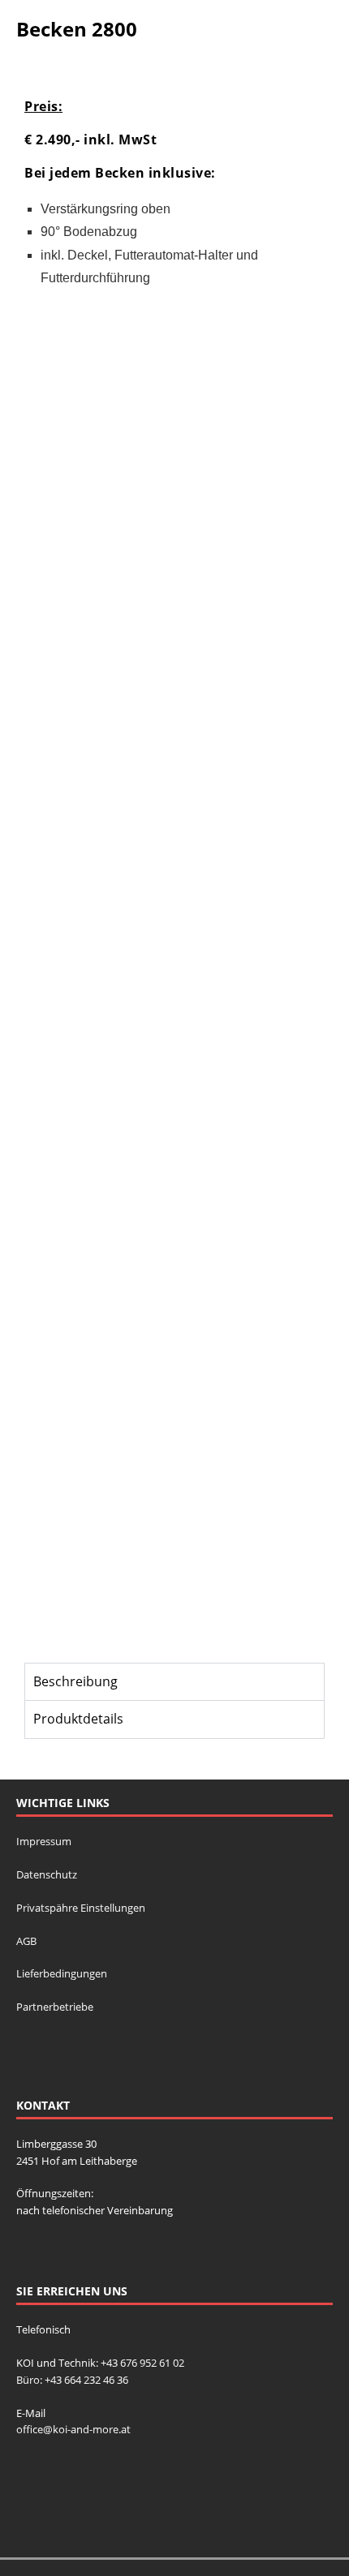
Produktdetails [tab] (78, 1719)
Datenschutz (47, 1874)
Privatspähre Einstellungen (81, 1908)
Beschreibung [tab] (75, 1681)
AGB (26, 1941)
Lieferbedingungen (62, 1973)
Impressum (44, 1841)
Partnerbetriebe (55, 2007)
